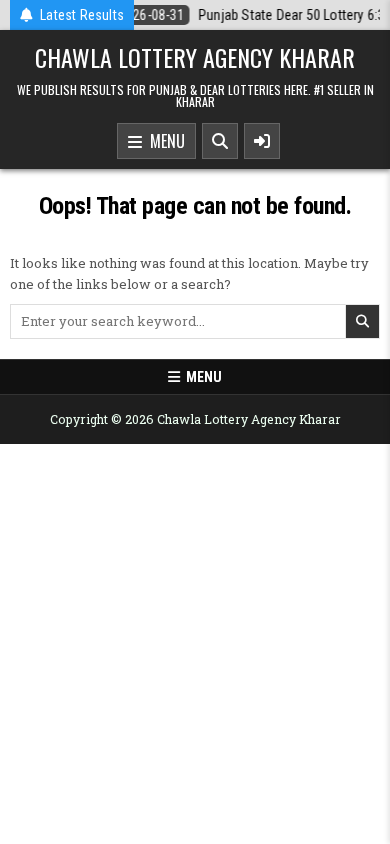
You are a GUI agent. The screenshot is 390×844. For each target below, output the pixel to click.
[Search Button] (220, 141)
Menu (163, 141)
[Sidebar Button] (262, 141)
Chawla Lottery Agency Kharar (195, 57)
